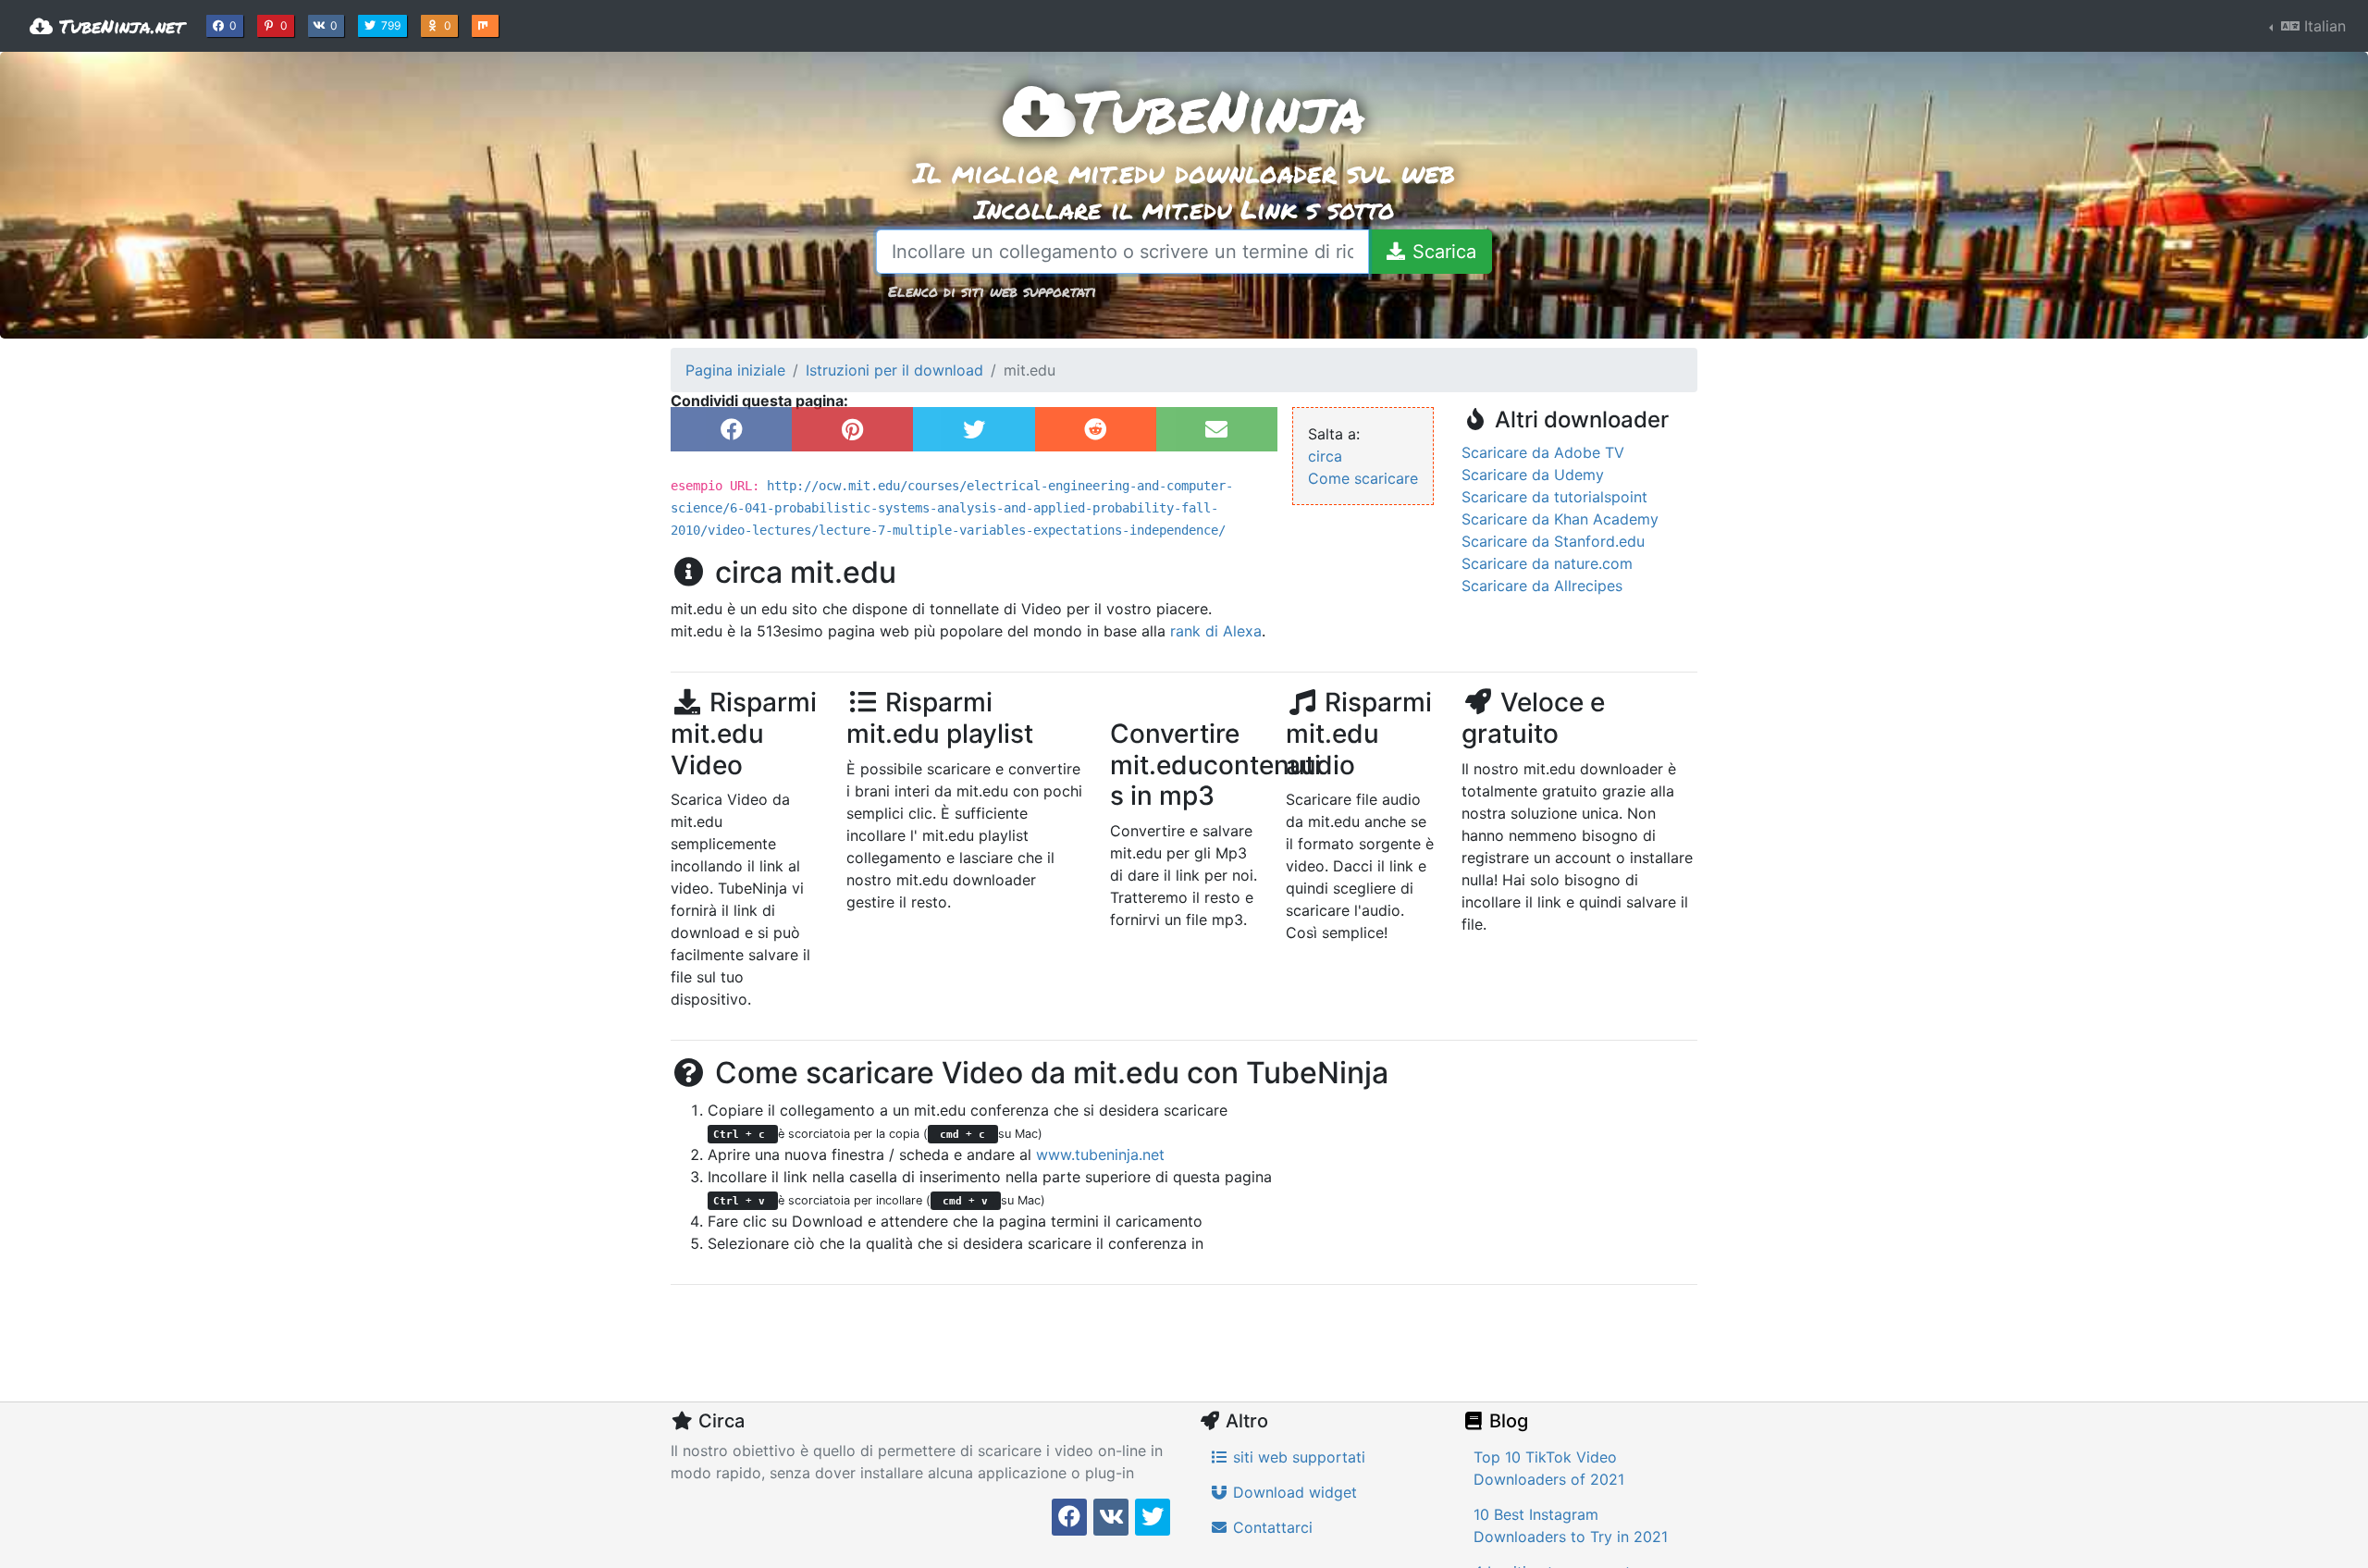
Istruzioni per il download (894, 370)
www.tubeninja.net (1100, 1154)
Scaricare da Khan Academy (1560, 519)
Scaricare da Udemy (1533, 475)
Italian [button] (2323, 26)
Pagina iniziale (735, 370)
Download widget (1293, 1492)
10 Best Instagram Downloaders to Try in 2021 (1571, 1525)
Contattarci (1270, 1527)
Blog (1506, 1421)
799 (393, 25)
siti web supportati (1297, 1457)
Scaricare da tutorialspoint (1554, 497)
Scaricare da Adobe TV (1543, 452)
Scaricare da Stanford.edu (1553, 541)
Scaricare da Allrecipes (1542, 586)
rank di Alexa (1216, 631)
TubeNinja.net (118, 26)
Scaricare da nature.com (1547, 563)
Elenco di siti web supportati (992, 291)
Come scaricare (1363, 478)
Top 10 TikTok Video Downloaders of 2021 (1549, 1468)
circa (1325, 456)
